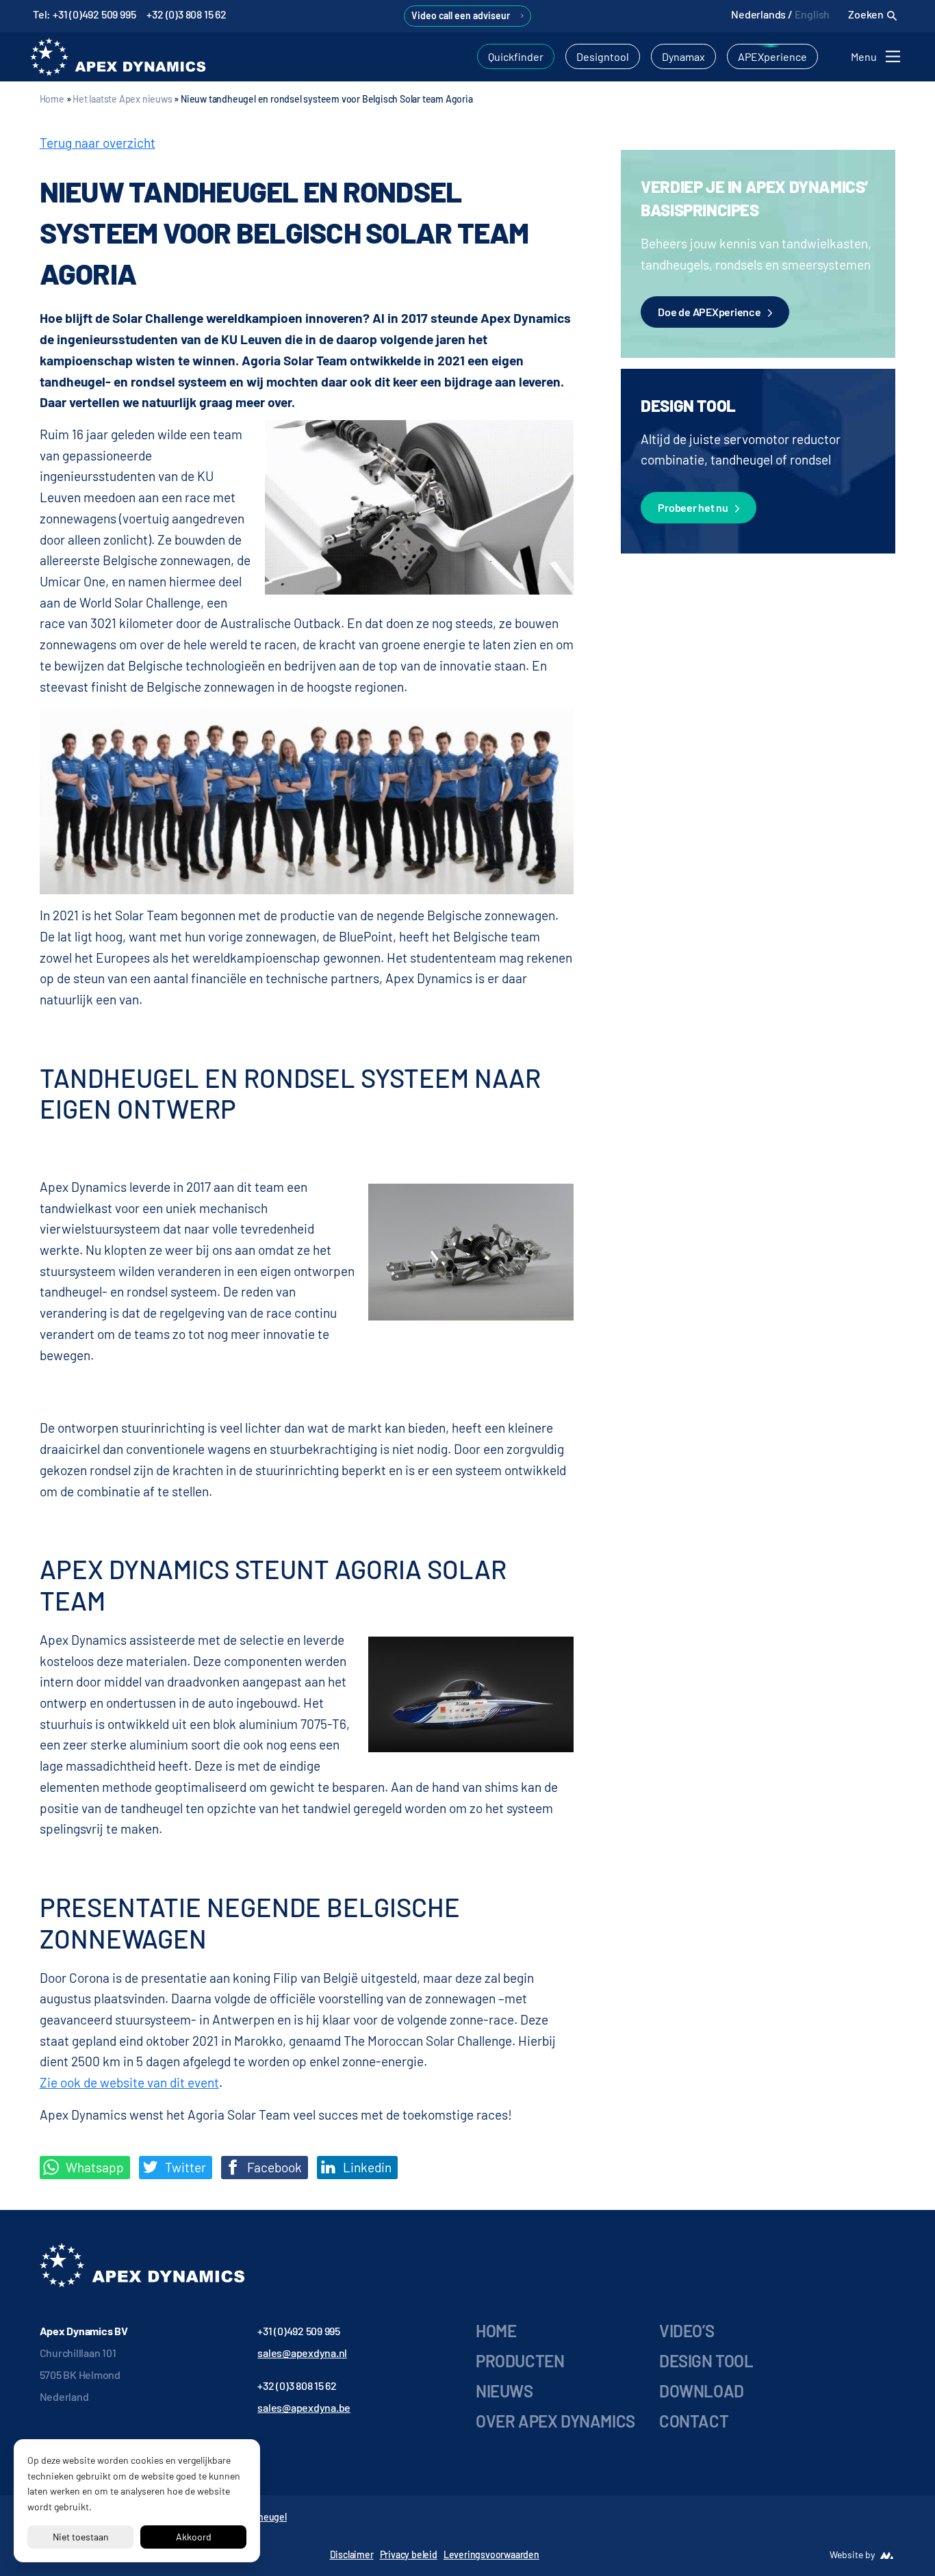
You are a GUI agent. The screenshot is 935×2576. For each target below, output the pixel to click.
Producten (520, 2361)
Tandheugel (262, 2517)
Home (52, 99)
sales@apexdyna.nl (302, 2353)
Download (702, 2391)
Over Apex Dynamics (555, 2421)
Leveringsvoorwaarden (491, 2554)
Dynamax (683, 56)
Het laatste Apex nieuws (122, 99)
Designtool (603, 56)
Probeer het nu (693, 507)
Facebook (273, 2167)
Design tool (706, 2361)
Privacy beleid (409, 2554)
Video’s (687, 2331)
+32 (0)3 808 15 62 (186, 14)
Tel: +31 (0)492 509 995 (84, 14)
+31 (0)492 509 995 (299, 2331)
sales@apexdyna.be (304, 2407)
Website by (852, 2554)
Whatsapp (93, 2167)
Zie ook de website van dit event (129, 2082)
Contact (694, 2421)
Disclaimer (352, 2554)
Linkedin (366, 2167)
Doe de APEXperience (709, 312)
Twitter (184, 2167)
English (812, 14)
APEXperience (772, 56)
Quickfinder (516, 56)
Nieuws (504, 2391)
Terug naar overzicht (98, 143)
